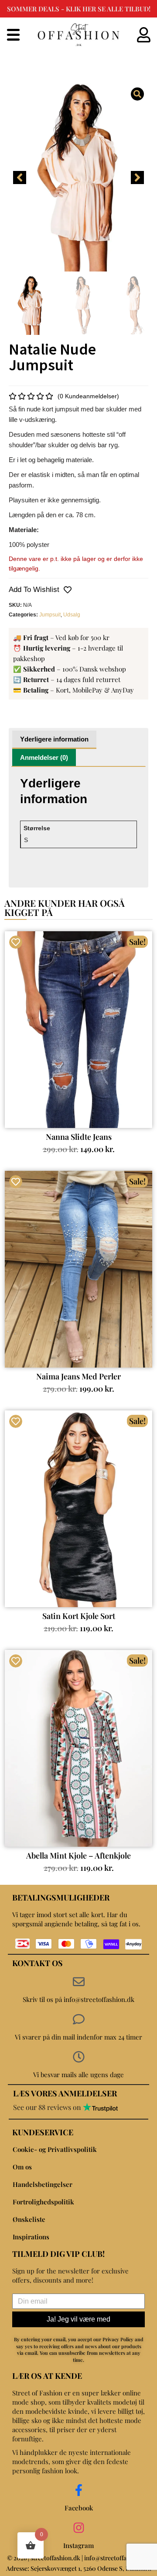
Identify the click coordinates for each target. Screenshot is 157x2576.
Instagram (78, 2545)
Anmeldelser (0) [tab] (44, 757)
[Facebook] (79, 2490)
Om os (22, 2167)
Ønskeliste (29, 2219)
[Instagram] (79, 2528)
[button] (20, 178)
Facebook (79, 2508)
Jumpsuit (50, 615)
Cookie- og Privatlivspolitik (55, 2149)
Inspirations (31, 2237)
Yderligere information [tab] (54, 739)
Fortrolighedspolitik (43, 2202)
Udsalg (72, 615)
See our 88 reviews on (48, 2107)
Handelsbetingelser (43, 2184)
